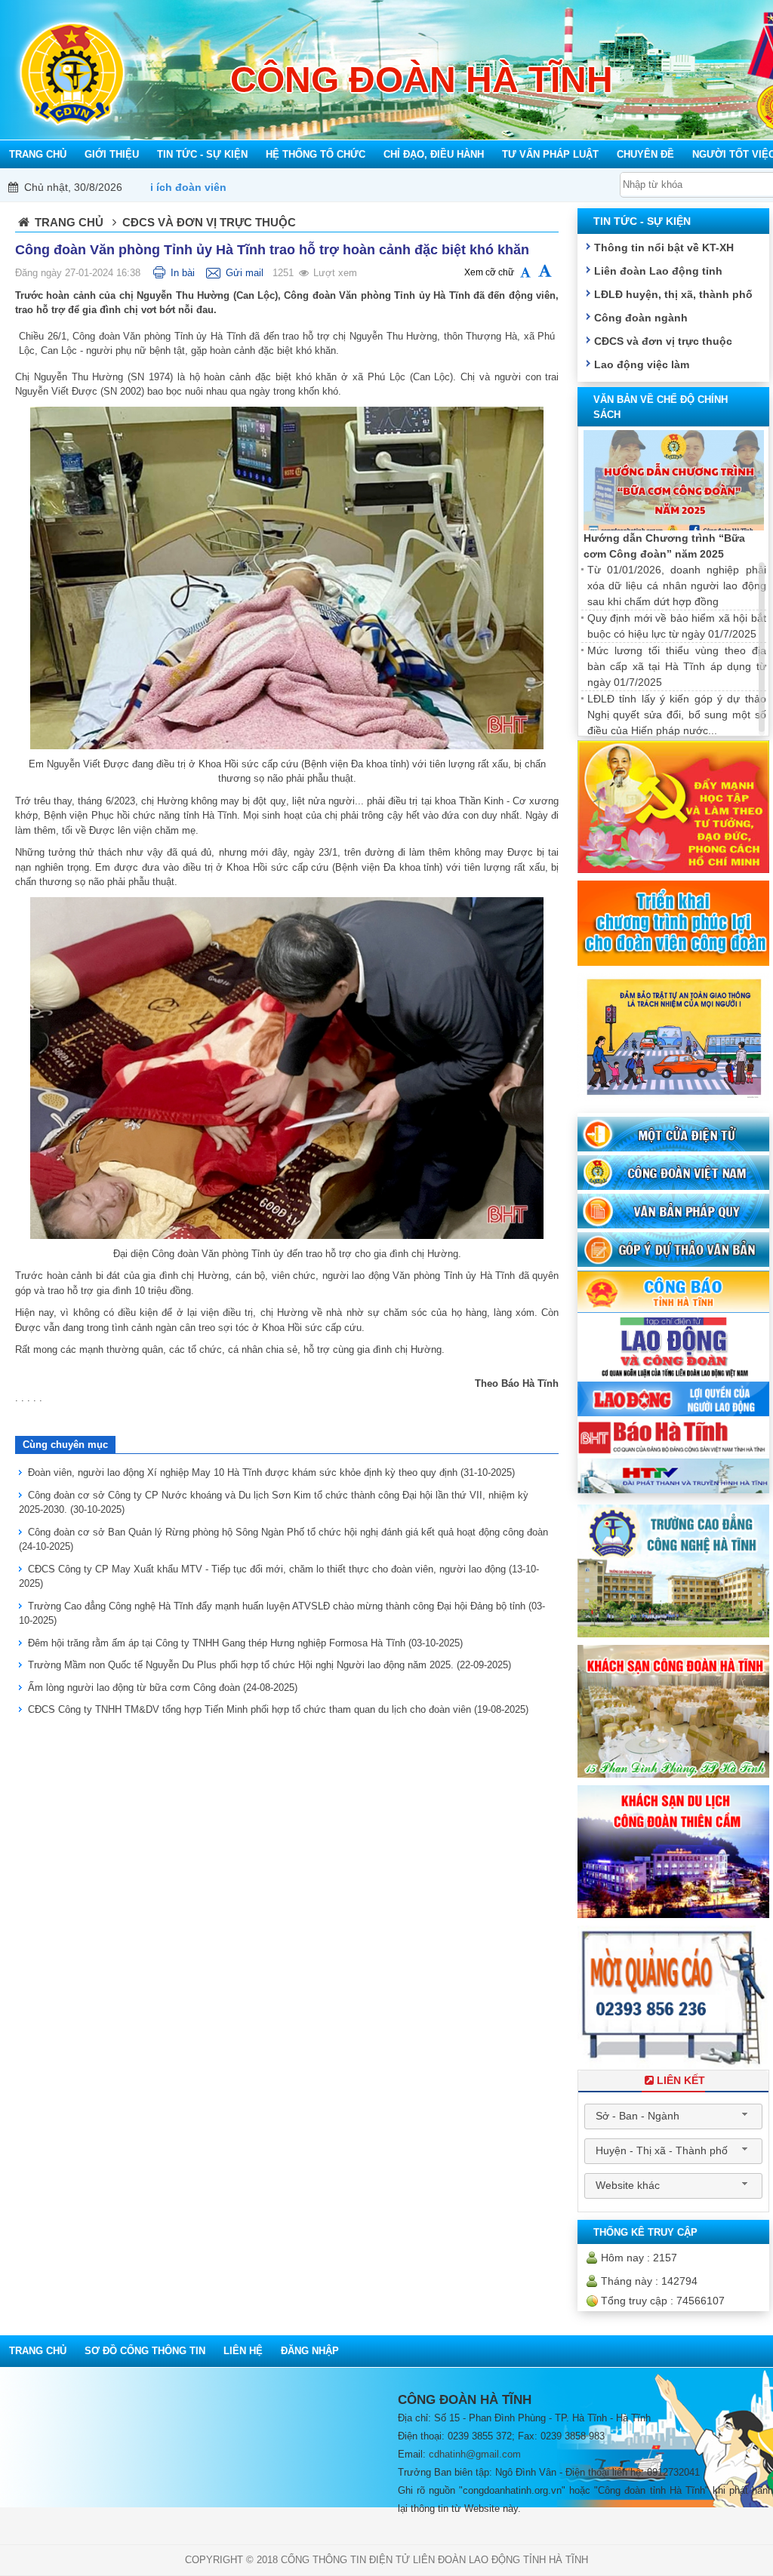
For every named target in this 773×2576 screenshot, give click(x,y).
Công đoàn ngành (641, 318)
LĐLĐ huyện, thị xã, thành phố (673, 294)
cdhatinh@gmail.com (475, 2454)
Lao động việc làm (642, 364)
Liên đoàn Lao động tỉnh (658, 271)
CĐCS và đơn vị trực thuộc (663, 341)
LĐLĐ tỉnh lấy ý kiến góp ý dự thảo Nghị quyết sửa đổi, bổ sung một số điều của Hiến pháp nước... (677, 715)
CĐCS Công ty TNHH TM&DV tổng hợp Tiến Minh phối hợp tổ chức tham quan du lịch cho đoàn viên (278, 1709)
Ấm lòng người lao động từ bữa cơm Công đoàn (163, 1688)
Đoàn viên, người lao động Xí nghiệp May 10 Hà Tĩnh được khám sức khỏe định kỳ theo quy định (271, 1472)
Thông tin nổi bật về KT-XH (664, 247)
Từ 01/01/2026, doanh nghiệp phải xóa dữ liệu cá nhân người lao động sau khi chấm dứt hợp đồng (677, 586)
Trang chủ (69, 222)
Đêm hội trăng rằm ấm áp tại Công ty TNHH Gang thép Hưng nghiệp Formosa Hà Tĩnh (245, 1643)
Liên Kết (681, 2080)
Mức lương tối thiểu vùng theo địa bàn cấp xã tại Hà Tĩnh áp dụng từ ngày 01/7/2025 (677, 666)
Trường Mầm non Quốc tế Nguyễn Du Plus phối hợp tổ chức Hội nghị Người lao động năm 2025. (269, 1665)
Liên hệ (243, 2351)
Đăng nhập (310, 2351)
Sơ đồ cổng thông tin (145, 2351)
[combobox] (673, 2116)
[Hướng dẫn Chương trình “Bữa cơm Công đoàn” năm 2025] (674, 480)
